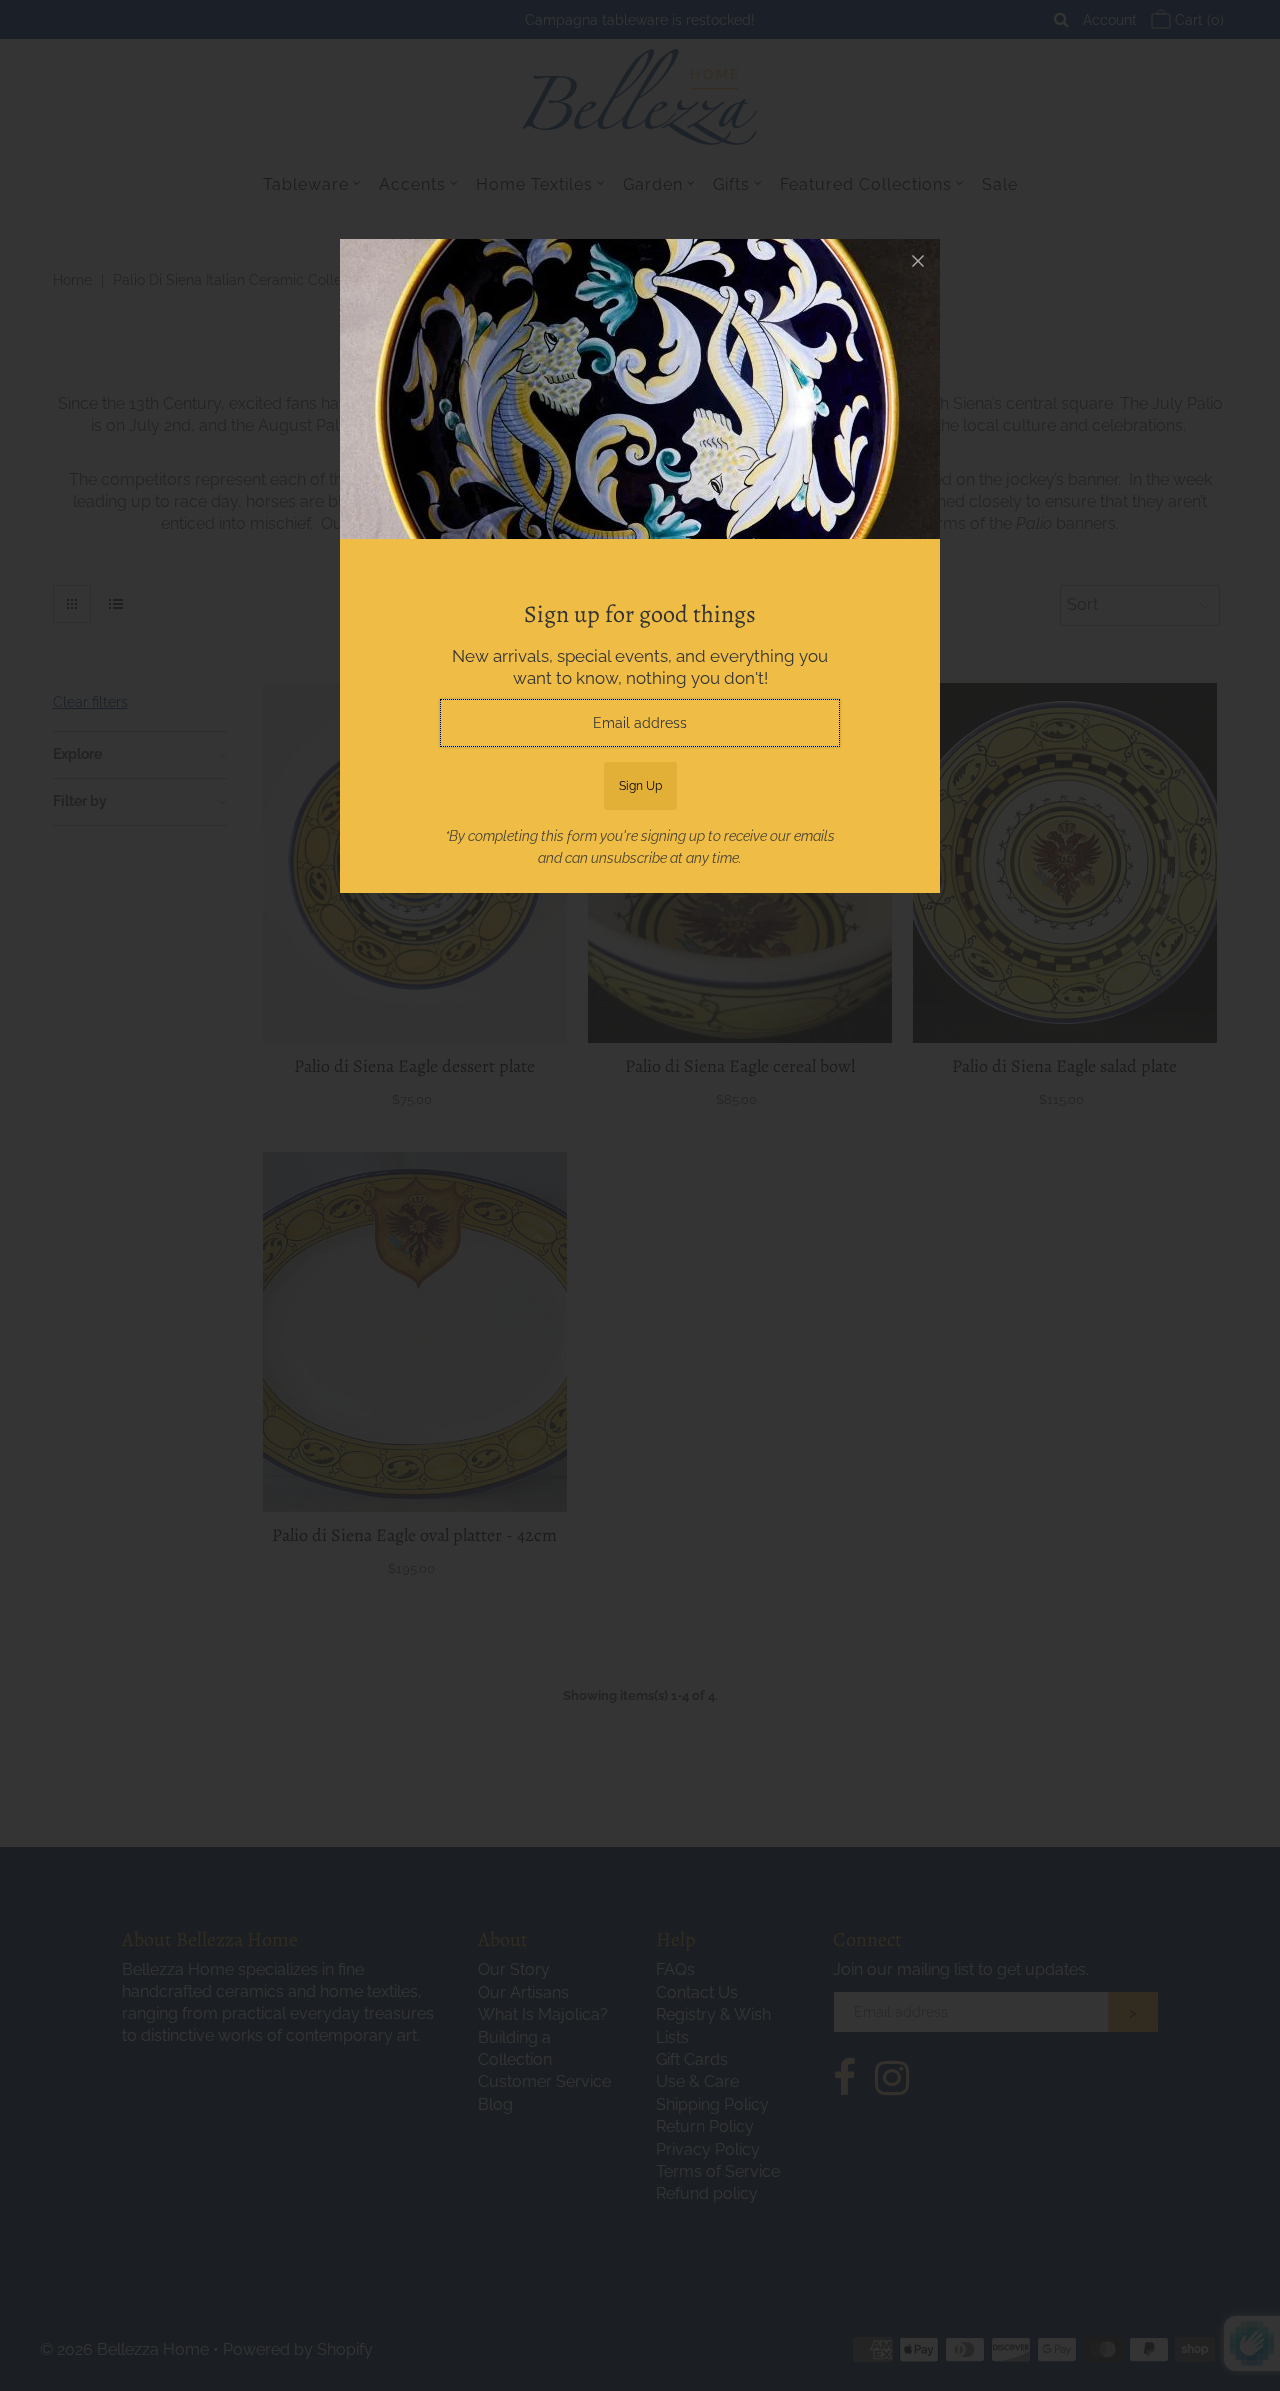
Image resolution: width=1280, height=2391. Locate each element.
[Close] (918, 261)
